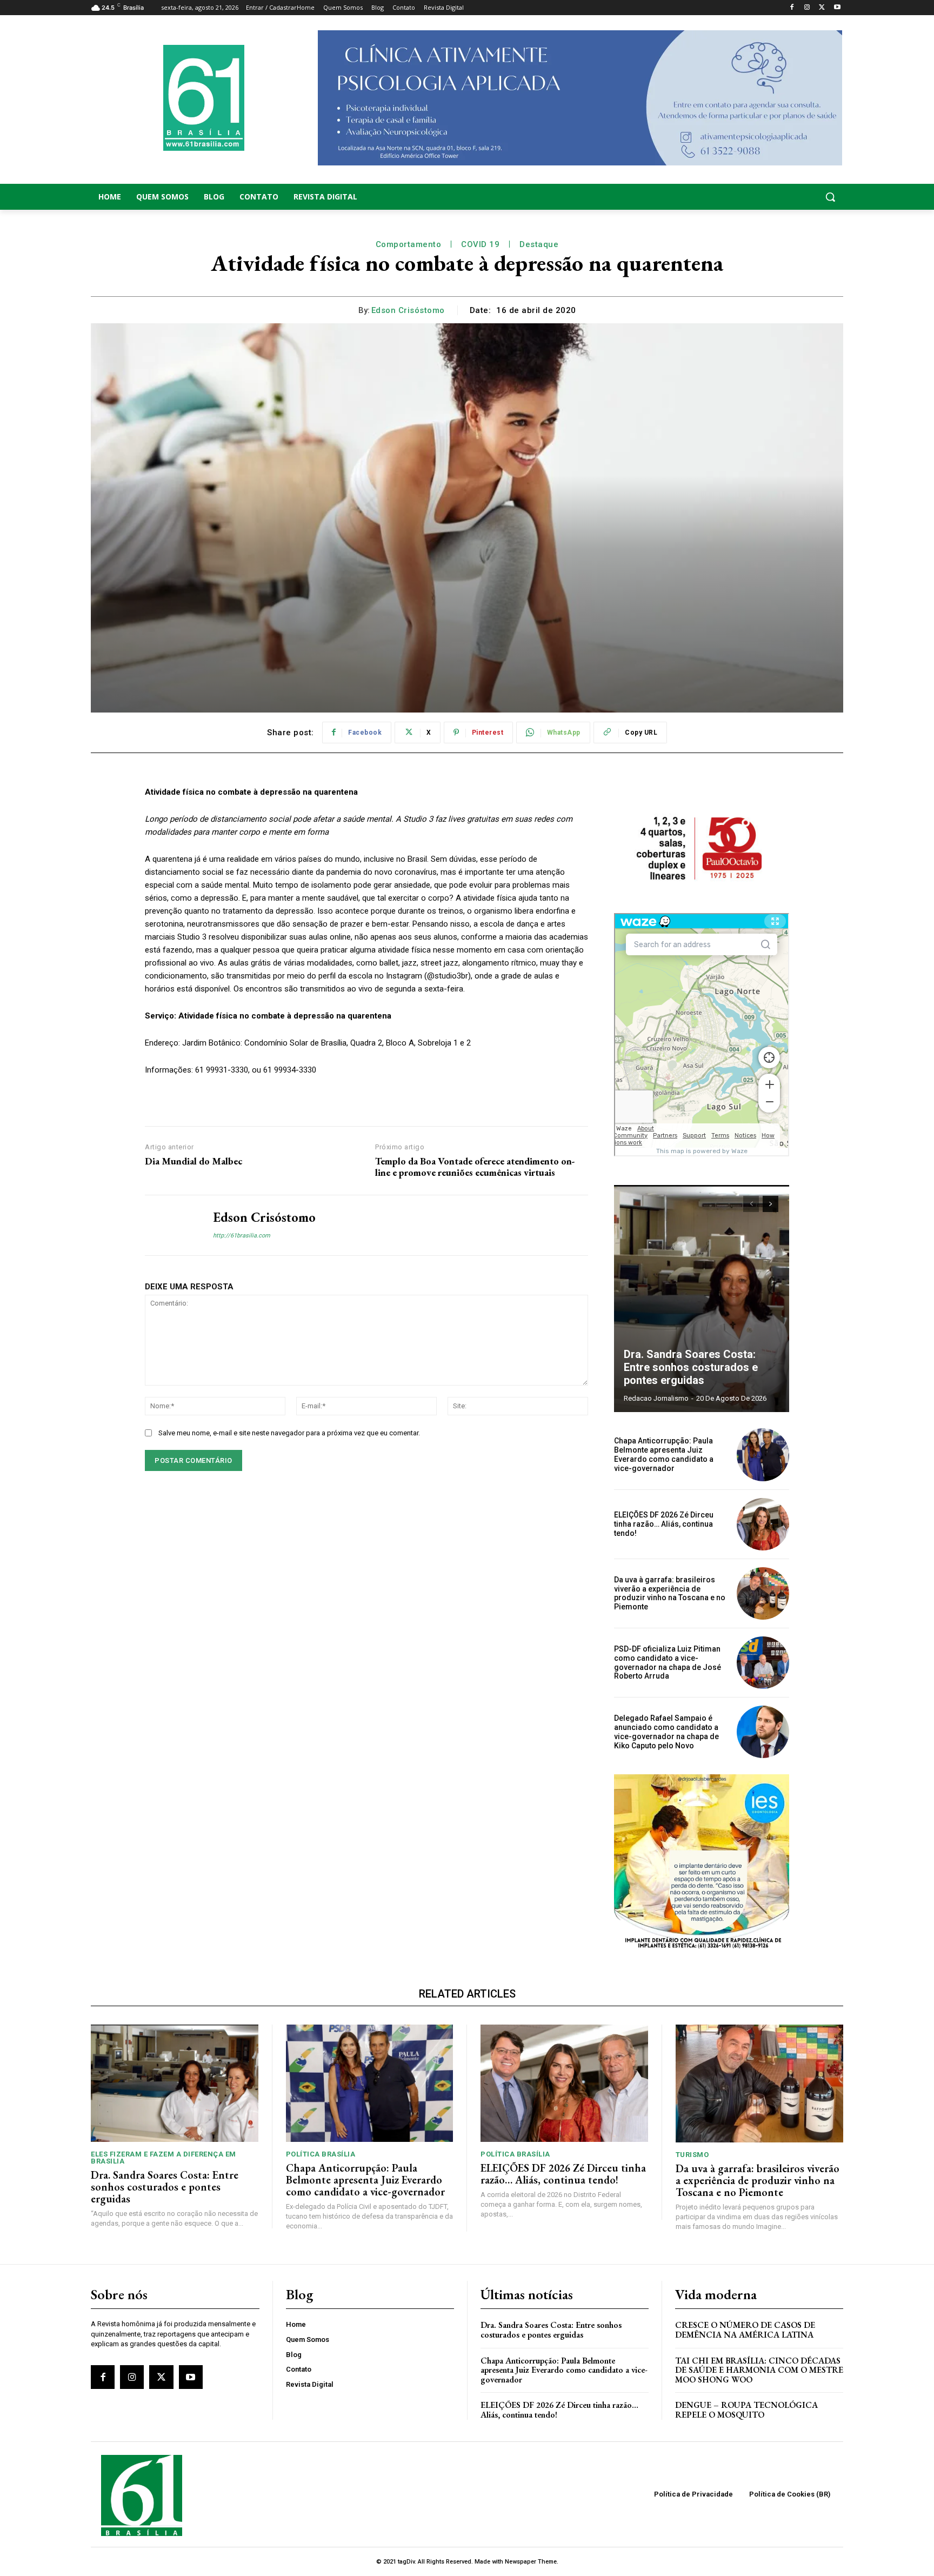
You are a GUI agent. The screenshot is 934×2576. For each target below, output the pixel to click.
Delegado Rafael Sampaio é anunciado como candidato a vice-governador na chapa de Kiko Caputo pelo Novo (666, 1732)
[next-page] (770, 1204)
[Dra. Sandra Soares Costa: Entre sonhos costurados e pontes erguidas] (702, 1299)
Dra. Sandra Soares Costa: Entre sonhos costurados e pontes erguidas (691, 1367)
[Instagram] (807, 8)
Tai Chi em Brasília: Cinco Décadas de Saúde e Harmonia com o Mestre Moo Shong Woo (759, 2370)
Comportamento (409, 244)
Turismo (692, 2155)
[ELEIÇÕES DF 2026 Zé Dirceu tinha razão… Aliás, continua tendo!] (763, 1524)
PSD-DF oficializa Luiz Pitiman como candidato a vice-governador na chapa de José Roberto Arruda (668, 1662)
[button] (759, 197)
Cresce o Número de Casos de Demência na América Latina (745, 2330)
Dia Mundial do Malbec (195, 1161)
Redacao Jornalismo (656, 1398)
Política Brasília (321, 2154)
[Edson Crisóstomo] (171, 1225)
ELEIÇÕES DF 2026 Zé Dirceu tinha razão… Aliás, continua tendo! (664, 1524)
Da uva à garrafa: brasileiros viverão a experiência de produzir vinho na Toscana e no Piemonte (670, 1593)
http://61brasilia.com (242, 1236)
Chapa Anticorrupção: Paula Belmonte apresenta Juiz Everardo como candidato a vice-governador (664, 1454)
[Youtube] (837, 8)
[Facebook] (792, 8)
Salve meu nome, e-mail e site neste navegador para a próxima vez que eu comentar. (289, 1433)
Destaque (539, 244)
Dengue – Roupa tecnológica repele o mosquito (746, 2410)
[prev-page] (751, 1204)
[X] (822, 8)
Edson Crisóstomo (408, 310)
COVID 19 (480, 244)
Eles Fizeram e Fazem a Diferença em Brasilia (164, 2158)
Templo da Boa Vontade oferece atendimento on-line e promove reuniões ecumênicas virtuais (475, 1167)
